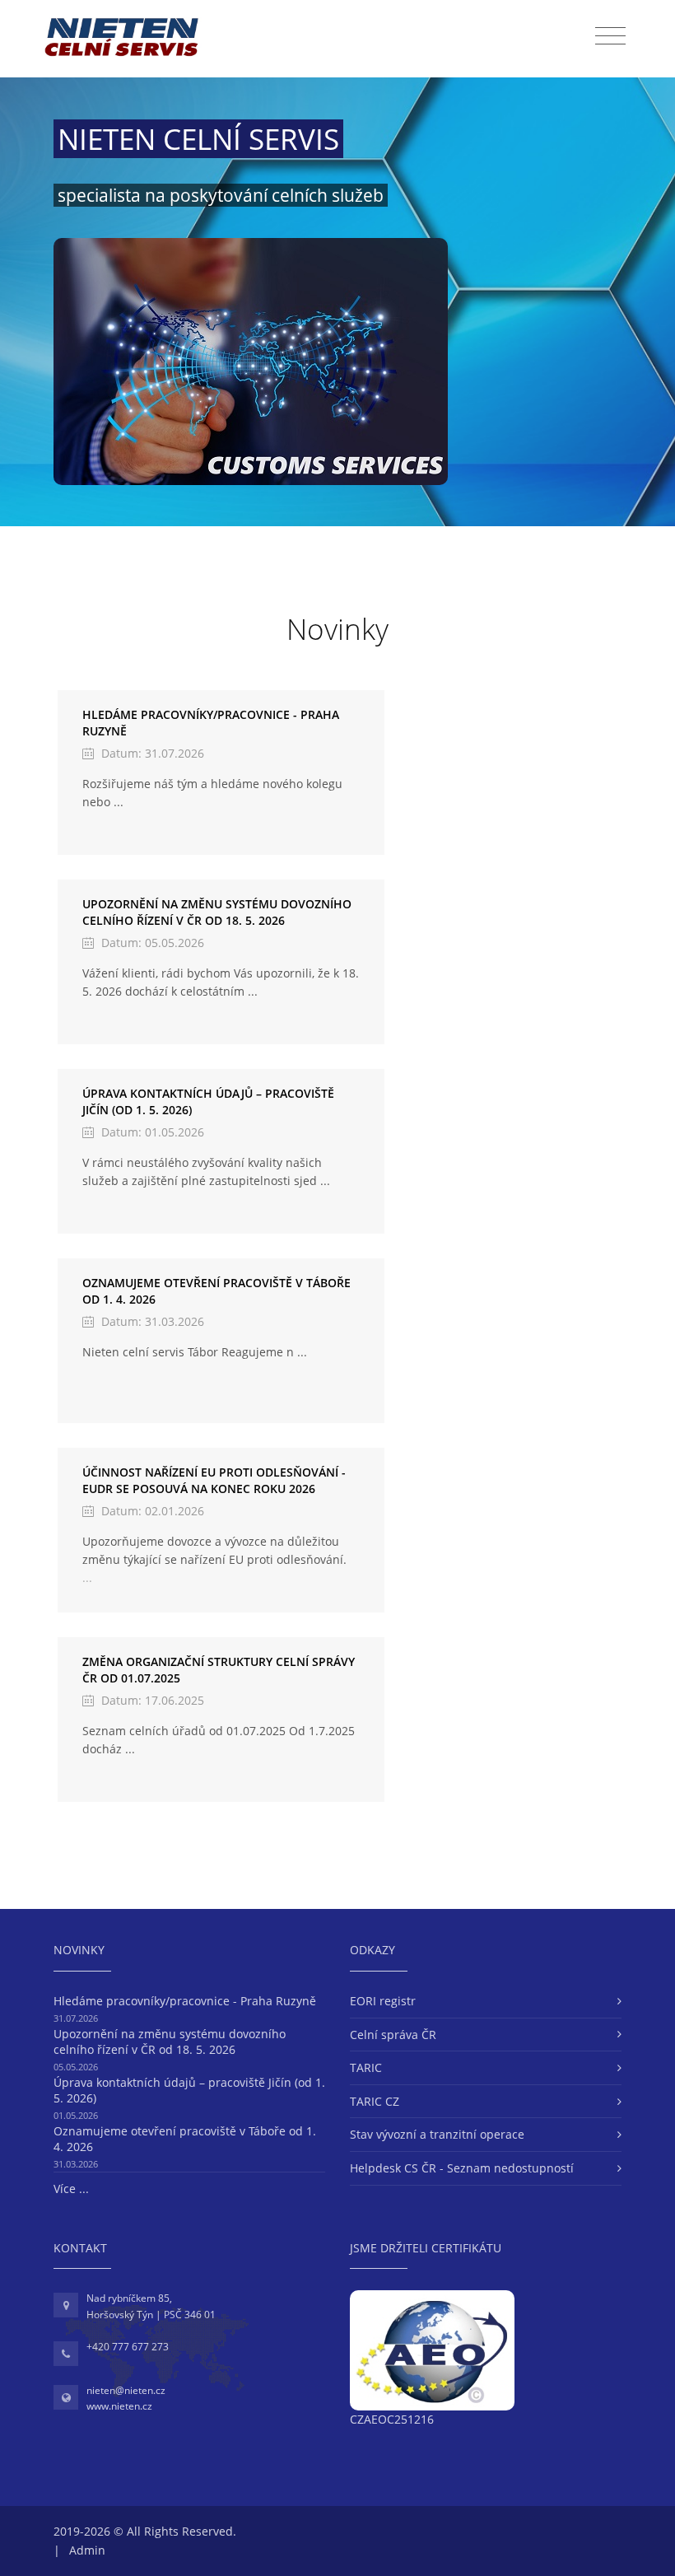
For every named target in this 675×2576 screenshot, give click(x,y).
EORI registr (383, 2001)
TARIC (366, 2067)
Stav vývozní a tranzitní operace (437, 2134)
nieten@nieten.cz (126, 2390)
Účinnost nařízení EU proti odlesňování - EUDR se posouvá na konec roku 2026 (214, 1480)
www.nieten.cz (119, 2406)
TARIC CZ (375, 2101)
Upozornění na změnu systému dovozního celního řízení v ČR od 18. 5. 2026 (217, 912)
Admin (87, 2550)
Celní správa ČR (393, 2035)
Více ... (71, 2189)
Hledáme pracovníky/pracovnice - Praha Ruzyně (185, 2001)
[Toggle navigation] (610, 36)
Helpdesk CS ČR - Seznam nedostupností (462, 2168)
